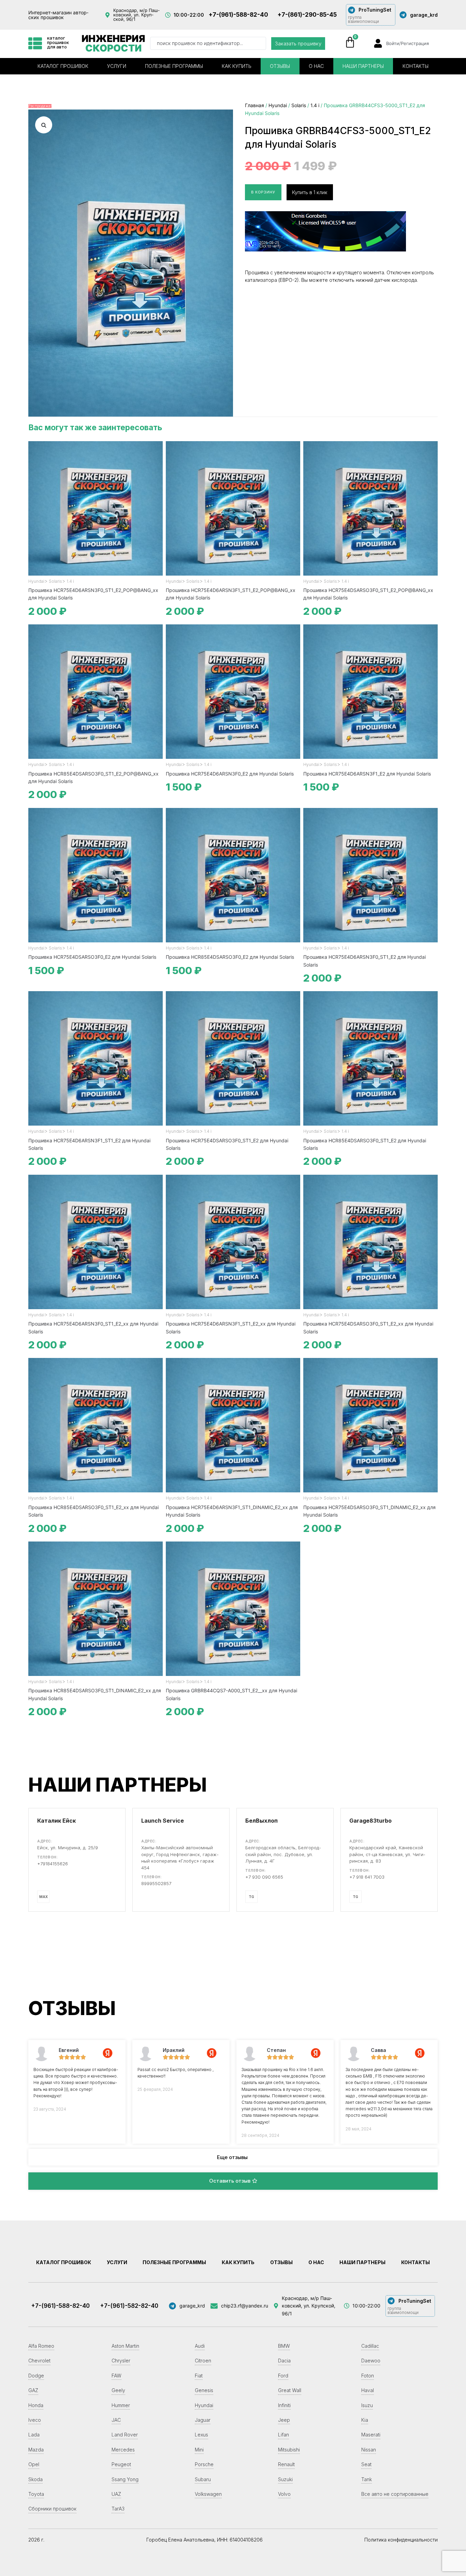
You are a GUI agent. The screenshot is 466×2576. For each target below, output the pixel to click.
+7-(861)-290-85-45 (307, 15)
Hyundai (278, 105)
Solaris (299, 105)
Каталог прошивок (63, 66)
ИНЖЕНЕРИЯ (113, 43)
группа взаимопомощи (363, 19)
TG (251, 1897)
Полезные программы (174, 66)
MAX (43, 1897)
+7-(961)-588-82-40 (238, 15)
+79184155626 (53, 1864)
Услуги (117, 66)
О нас (316, 66)
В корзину (263, 192)
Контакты (416, 66)
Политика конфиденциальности (401, 2540)
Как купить (237, 66)
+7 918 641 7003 (367, 1877)
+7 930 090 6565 (264, 1877)
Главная (254, 105)
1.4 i (315, 105)
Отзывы (280, 66)
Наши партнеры (363, 66)
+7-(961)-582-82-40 (129, 2306)
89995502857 (156, 1883)
